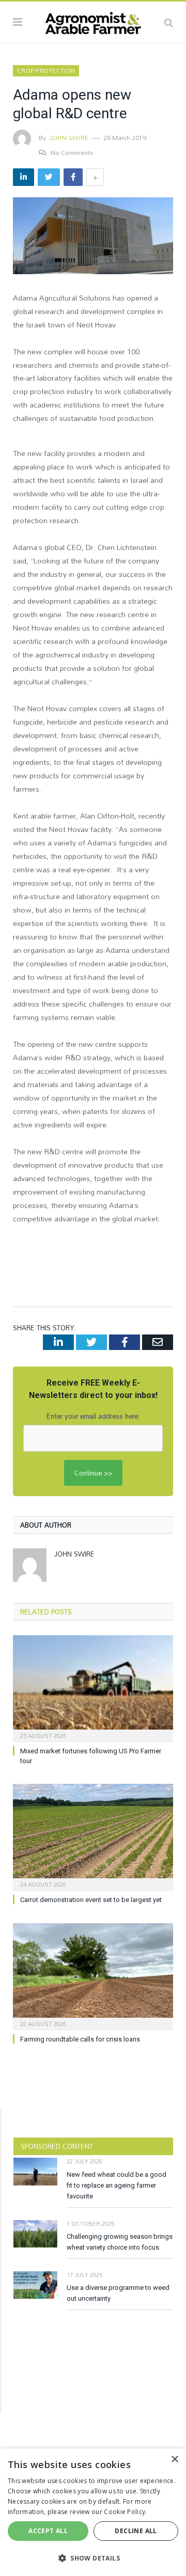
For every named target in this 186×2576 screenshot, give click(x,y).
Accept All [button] (48, 2531)
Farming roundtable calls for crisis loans (80, 2039)
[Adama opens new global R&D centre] (93, 237)
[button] (93, 2558)
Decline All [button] (136, 2531)
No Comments (72, 152)
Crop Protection (46, 71)
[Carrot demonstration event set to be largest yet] (93, 1836)
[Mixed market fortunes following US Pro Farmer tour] (93, 1687)
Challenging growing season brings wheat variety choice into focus (120, 2242)
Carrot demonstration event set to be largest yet (91, 1900)
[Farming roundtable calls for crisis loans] (93, 1976)
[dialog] (93, 2512)
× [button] (174, 2460)
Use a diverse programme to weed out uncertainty (118, 2293)
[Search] (169, 22)
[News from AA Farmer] (93, 21)
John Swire (69, 137)
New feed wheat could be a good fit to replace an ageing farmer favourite (117, 2185)
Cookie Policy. (125, 2512)
